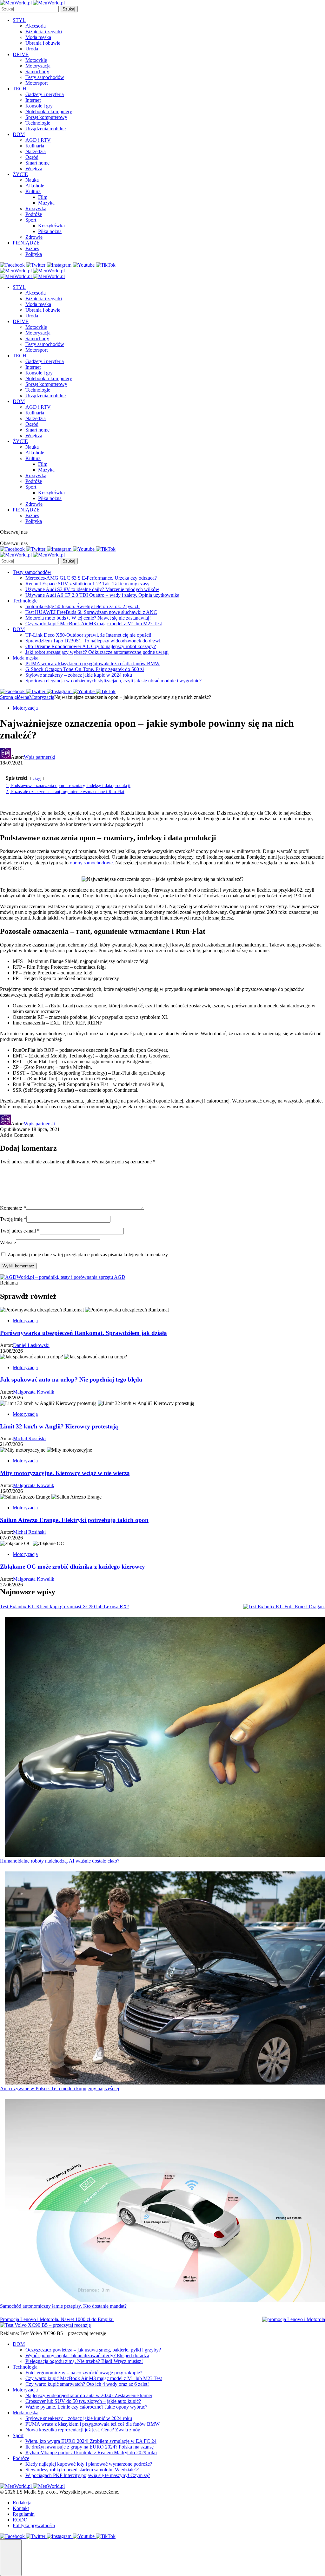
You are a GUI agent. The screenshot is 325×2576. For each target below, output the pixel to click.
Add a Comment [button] (17, 1135)
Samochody (37, 72)
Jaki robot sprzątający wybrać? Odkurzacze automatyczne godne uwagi (97, 652)
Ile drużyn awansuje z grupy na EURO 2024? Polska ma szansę (90, 2447)
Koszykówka (51, 226)
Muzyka (46, 203)
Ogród (32, 157)
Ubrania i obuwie (43, 43)
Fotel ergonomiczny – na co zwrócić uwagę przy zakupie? (84, 2373)
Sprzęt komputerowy (46, 117)
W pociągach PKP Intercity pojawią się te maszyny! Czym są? (88, 2475)
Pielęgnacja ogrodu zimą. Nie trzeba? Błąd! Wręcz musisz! (84, 2361)
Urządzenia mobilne (46, 129)
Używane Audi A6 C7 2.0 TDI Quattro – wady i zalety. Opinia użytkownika (102, 595)
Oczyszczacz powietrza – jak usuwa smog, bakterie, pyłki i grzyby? (93, 2350)
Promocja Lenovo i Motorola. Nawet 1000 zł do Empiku (57, 2319)
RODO (20, 2520)
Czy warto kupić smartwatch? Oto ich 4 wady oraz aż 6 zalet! (87, 2384)
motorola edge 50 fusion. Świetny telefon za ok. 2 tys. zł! (83, 606)
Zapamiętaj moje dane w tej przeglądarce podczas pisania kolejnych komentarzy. (88, 1255)
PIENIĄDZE (26, 243)
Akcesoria (36, 26)
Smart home (37, 163)
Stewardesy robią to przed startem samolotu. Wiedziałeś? (82, 2470)
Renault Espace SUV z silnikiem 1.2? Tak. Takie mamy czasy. (88, 584)
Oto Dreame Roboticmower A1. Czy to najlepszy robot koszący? (91, 646)
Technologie (38, 123)
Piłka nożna (50, 231)
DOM (19, 134)
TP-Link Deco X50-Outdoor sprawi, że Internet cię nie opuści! (88, 635)
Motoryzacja (38, 66)
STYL (19, 20)
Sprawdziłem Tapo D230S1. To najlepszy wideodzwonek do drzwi (93, 641)
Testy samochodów (45, 77)
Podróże (34, 214)
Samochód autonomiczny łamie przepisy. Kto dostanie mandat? (63, 2306)
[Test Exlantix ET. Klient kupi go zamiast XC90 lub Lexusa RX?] (284, 1607)
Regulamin (24, 2514)
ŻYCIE (20, 174)
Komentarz (13, 1208)
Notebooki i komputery (49, 111)
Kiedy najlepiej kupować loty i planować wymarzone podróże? (89, 2464)
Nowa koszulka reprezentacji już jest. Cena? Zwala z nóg (83, 2430)
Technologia (25, 2367)
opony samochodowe (91, 863)
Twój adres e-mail (20, 1231)
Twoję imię (13, 1219)
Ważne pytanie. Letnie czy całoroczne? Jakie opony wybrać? (86, 2407)
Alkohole (35, 186)
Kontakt (21, 2508)
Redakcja (22, 2503)
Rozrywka (36, 208)
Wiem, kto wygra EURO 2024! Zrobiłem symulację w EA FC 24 (91, 2441)
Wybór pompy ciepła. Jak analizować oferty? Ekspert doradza (87, 2355)
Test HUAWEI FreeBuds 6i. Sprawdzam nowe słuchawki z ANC (91, 612)
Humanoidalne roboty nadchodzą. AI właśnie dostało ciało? (60, 1861)
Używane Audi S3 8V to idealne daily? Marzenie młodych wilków (92, 589)
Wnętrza (34, 169)
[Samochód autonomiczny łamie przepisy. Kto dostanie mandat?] (165, 2201)
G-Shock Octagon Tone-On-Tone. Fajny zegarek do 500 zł (85, 669)
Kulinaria (35, 146)
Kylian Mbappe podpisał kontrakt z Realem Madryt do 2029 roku (91, 2452)
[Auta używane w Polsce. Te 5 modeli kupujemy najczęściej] (165, 1979)
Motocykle (36, 60)
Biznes (32, 248)
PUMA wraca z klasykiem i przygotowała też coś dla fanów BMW (93, 664)
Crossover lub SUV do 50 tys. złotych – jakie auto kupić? (83, 2401)
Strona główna (15, 697)
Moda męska (38, 37)
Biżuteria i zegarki (44, 32)
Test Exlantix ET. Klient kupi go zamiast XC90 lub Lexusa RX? (65, 1607)
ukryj (37, 778)
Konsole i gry (39, 106)
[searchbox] (29, 9)
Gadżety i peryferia (45, 94)
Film (43, 197)
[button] (11, 2558)
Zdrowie (34, 237)
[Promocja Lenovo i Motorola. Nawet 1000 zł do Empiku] (294, 2319)
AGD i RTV (38, 140)
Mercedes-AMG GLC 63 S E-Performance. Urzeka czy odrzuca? (91, 578)
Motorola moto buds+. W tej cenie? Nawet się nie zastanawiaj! (88, 618)
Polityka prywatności (34, 2525)
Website (8, 1242)
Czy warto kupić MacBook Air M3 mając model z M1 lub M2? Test (94, 624)
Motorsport (36, 83)
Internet (33, 100)
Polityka (34, 254)
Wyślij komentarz (18, 1266)
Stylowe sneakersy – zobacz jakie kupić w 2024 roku (79, 675)
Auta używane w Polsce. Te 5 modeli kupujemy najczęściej (60, 2088)
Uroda (32, 49)
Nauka (32, 180)
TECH (20, 89)
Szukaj (69, 9)
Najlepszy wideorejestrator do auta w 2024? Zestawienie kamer (89, 2395)
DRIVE (21, 54)
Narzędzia (36, 151)
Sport (31, 220)
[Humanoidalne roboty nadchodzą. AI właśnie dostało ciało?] (165, 1738)
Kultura (33, 191)
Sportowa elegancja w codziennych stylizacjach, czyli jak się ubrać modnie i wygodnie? (113, 681)
